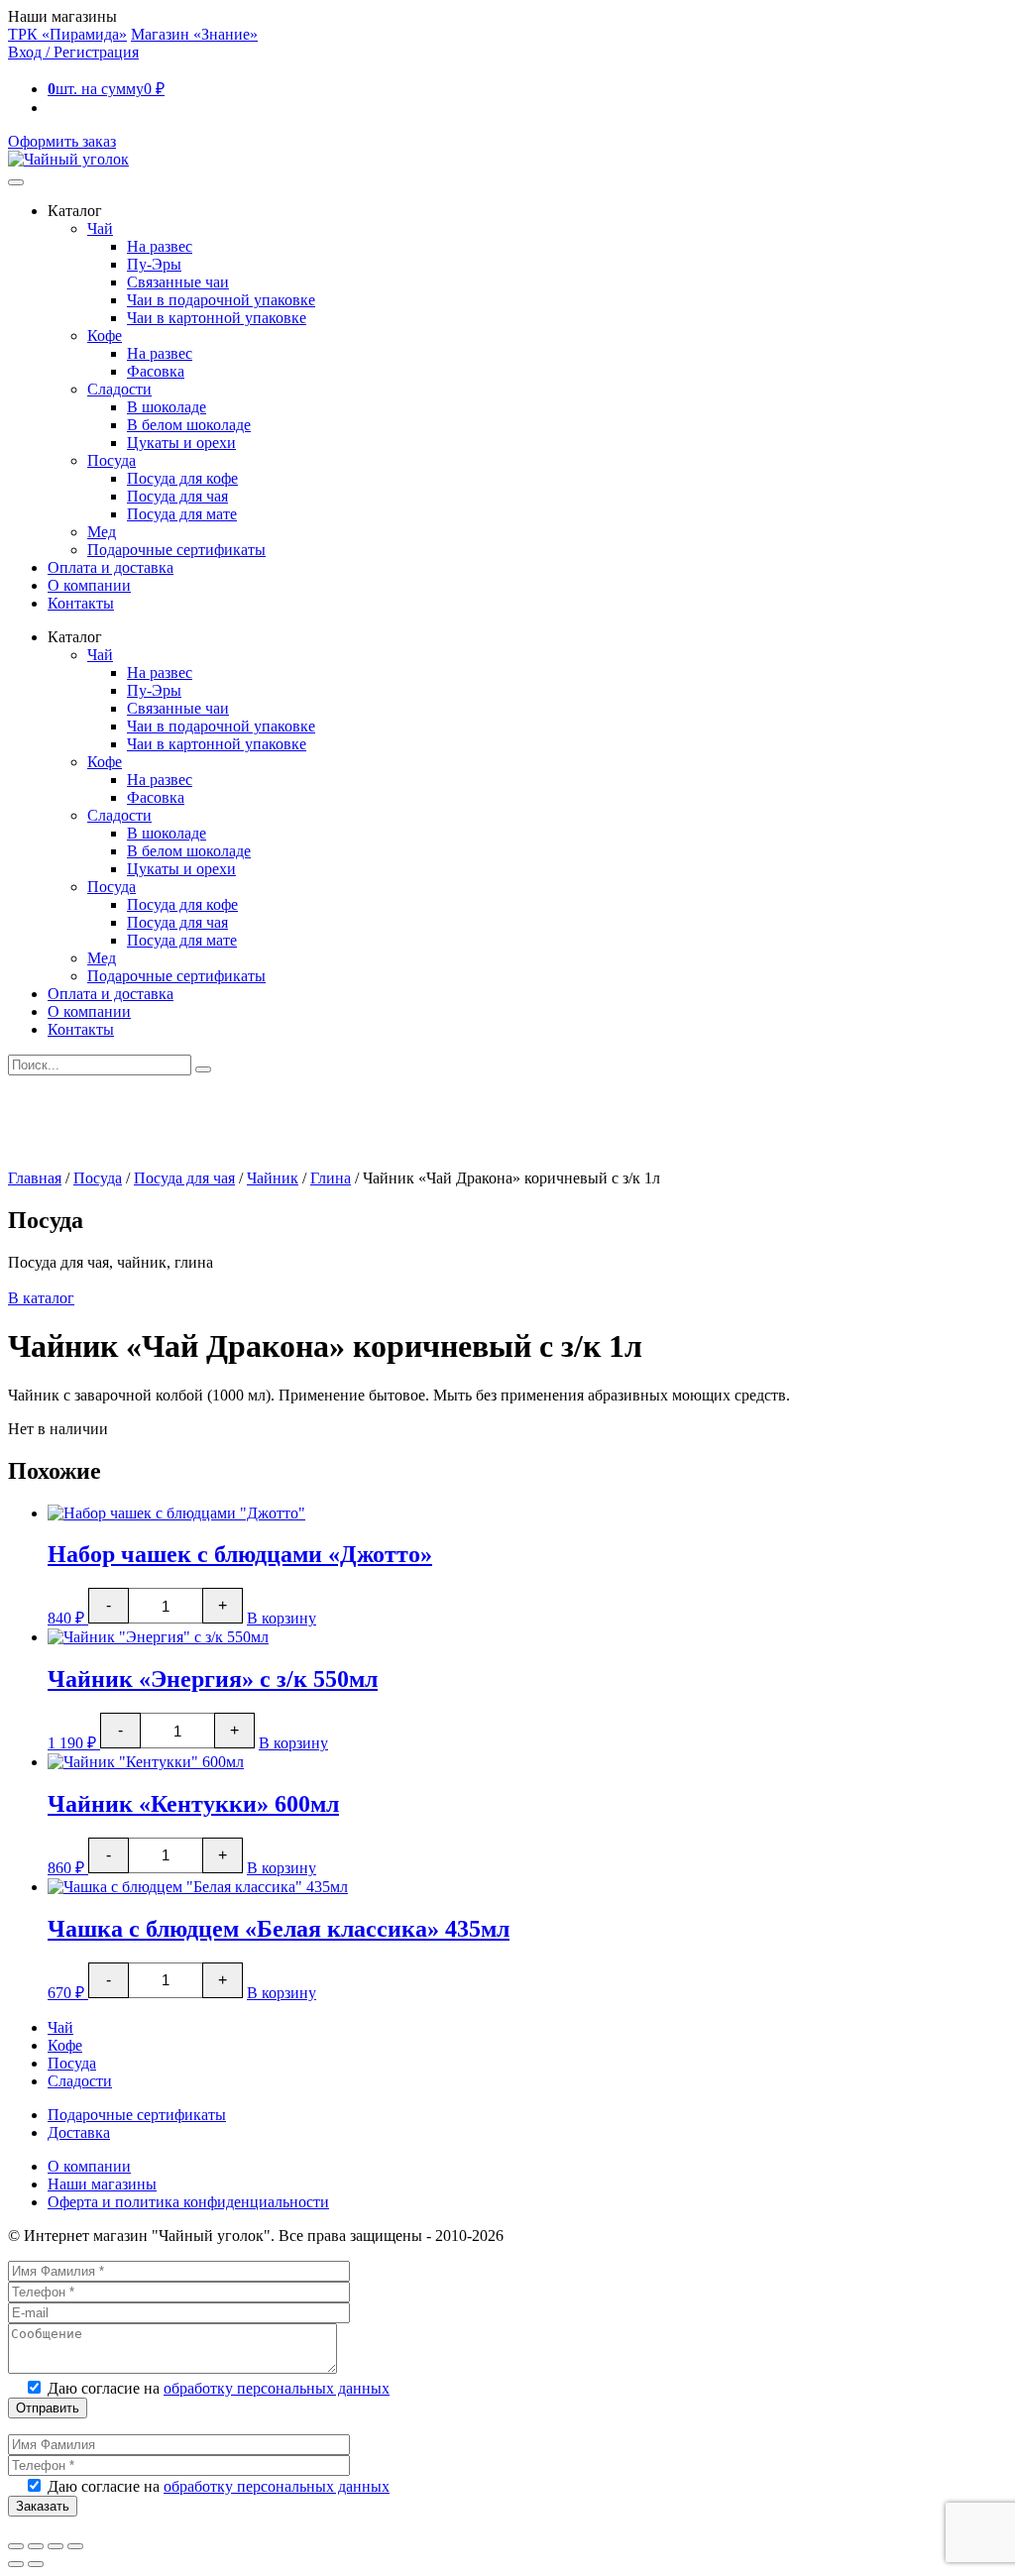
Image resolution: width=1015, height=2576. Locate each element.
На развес (160, 246)
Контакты (81, 603)
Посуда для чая (177, 496)
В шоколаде (167, 407)
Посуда (112, 460)
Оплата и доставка (111, 567)
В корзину (282, 1618)
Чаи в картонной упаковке (217, 318)
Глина (331, 1178)
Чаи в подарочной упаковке (221, 300)
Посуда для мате (182, 514)
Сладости (119, 389)
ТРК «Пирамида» (67, 34)
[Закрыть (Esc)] (75, 2546)
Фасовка (156, 371)
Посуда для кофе (182, 478)
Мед (102, 532)
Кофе (105, 336)
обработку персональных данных (277, 2388)
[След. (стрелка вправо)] (36, 2564)
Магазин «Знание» (194, 34)
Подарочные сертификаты (176, 550)
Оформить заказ (62, 141)
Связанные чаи (178, 282)
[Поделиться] (56, 2546)
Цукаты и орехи (181, 443)
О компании (89, 585)
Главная (35, 1178)
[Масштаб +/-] (16, 2546)
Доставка (79, 2132)
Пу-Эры (154, 264)
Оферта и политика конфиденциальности (188, 2202)
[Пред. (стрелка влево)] (16, 2564)
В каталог (41, 1298)
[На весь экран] (36, 2546)
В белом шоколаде (189, 425)
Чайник (273, 1178)
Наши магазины (102, 2184)
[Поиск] (203, 1069)
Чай (100, 228)
